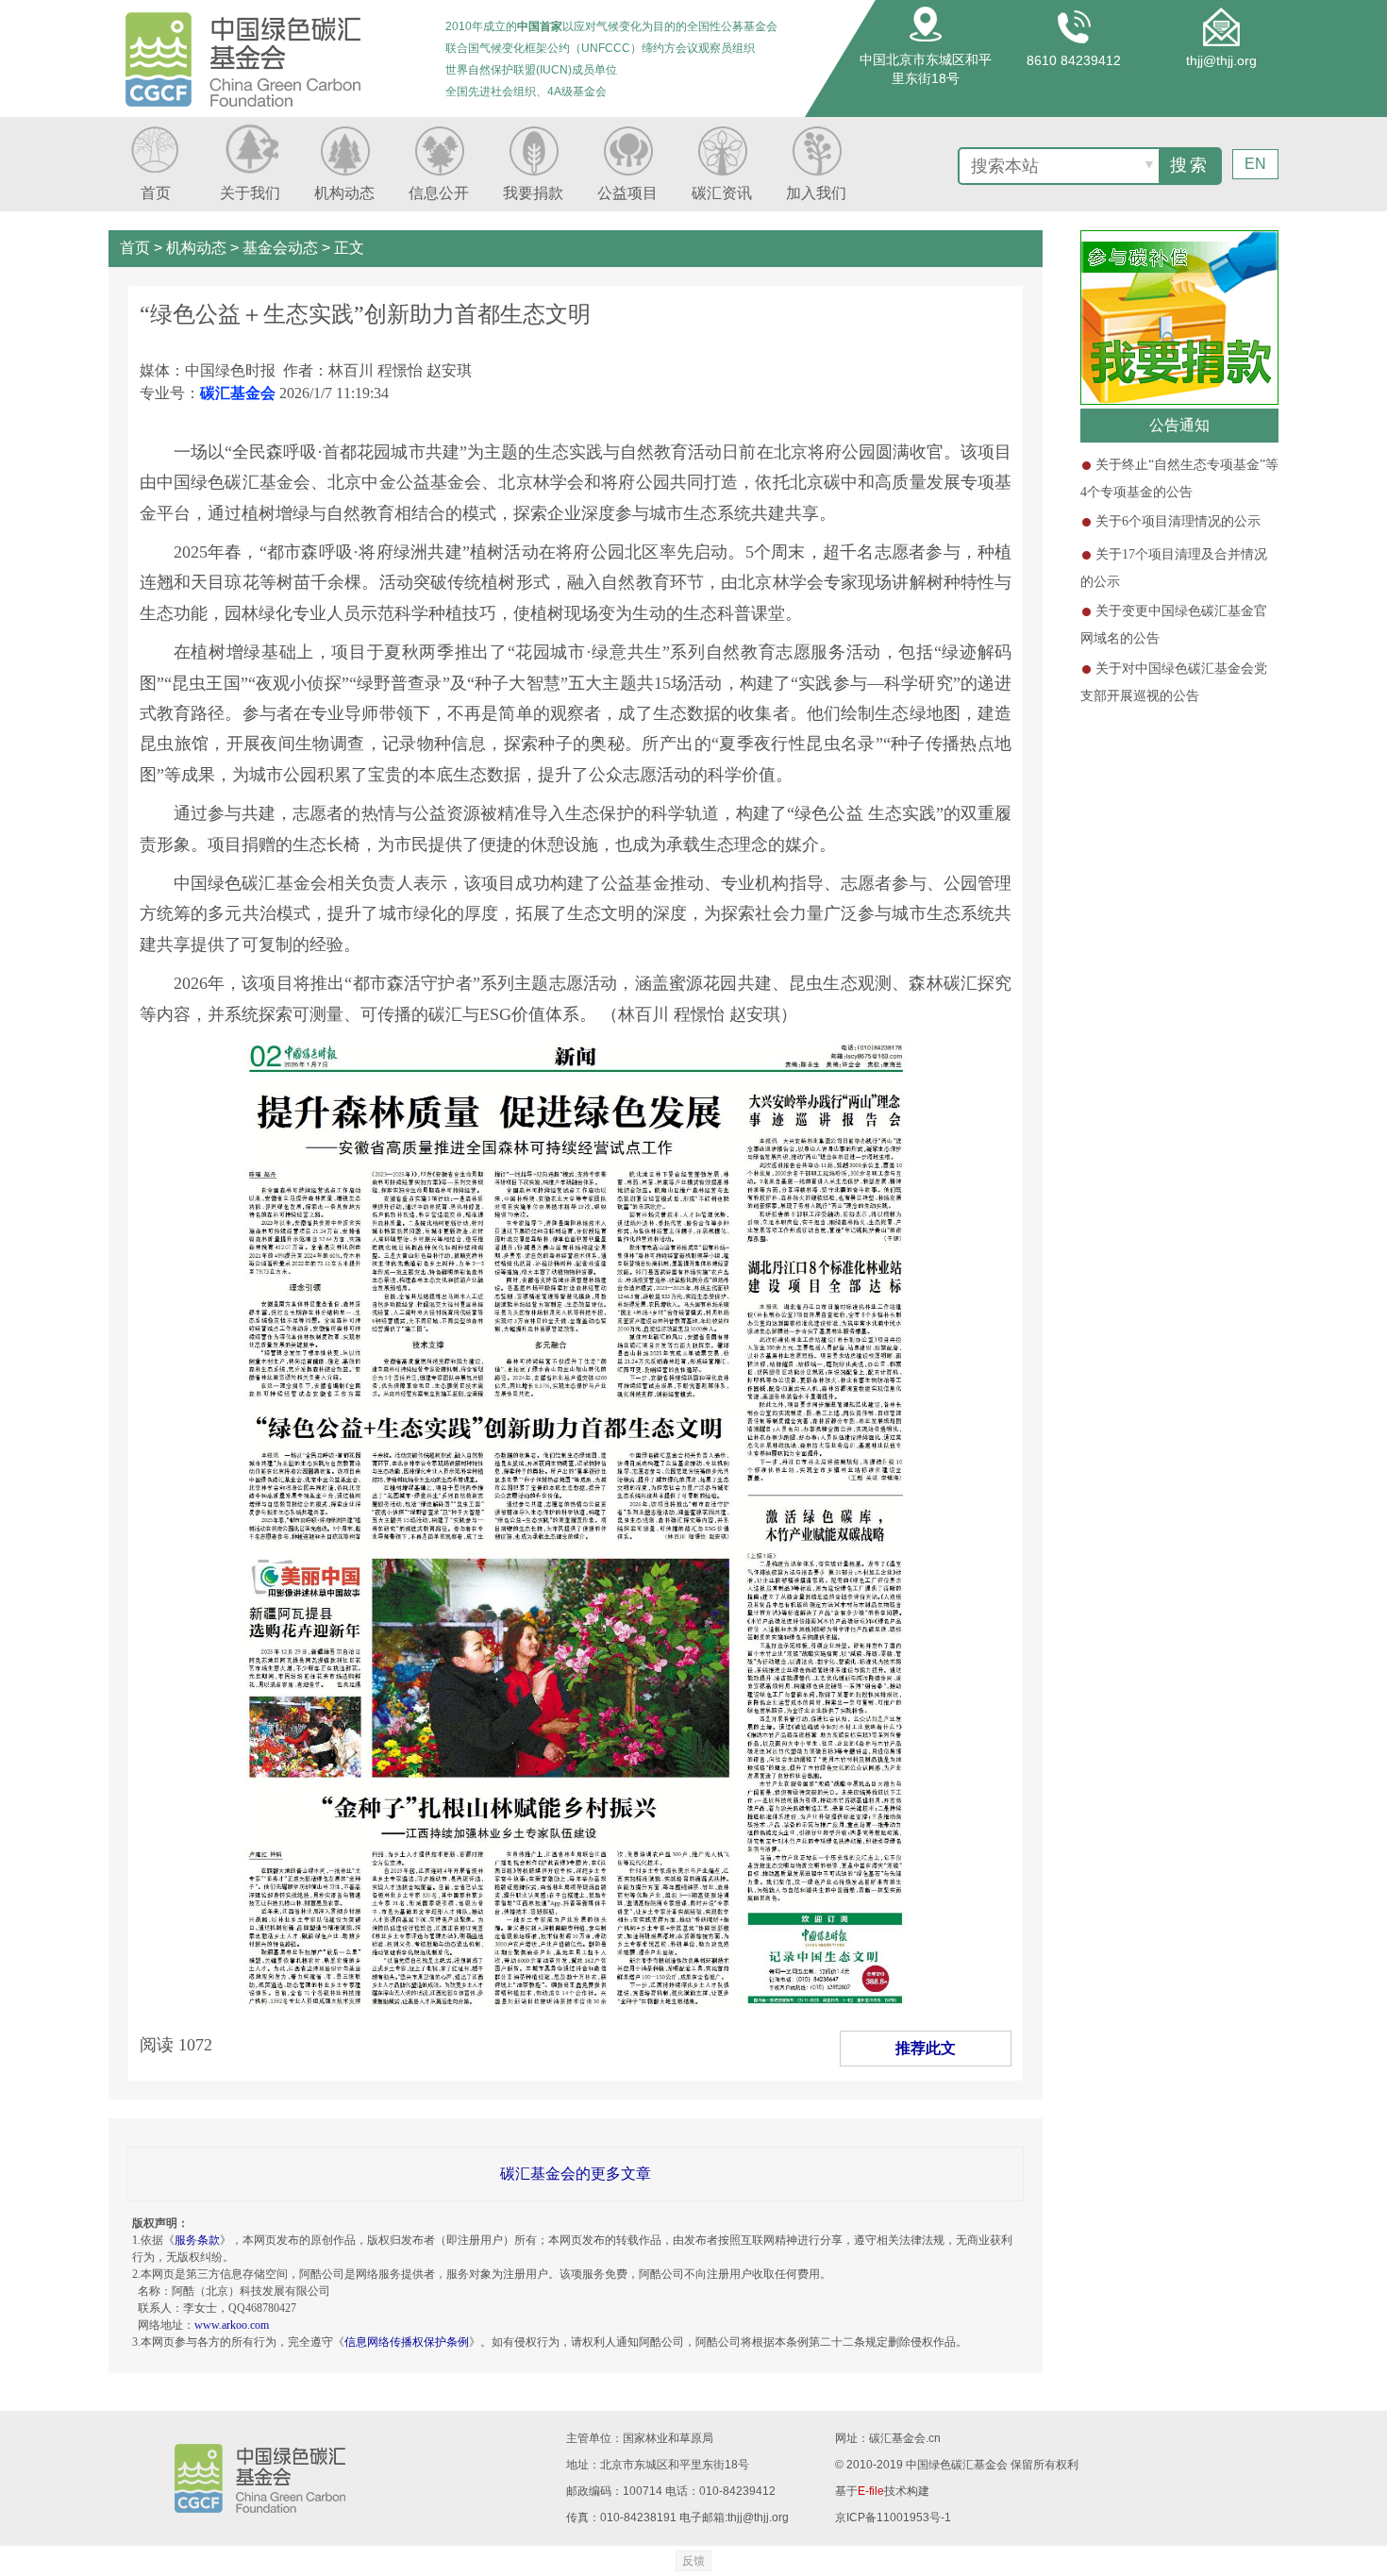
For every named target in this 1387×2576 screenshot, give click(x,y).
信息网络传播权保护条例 (407, 2342)
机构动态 (196, 248)
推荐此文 (926, 2048)
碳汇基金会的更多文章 (576, 2174)
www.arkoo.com (232, 2325)
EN (1255, 164)
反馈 (693, 2561)
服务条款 (197, 2240)
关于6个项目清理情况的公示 (1178, 521)
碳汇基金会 (238, 393)
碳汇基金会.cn (905, 2438)
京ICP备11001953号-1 (893, 2517)
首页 (135, 248)
